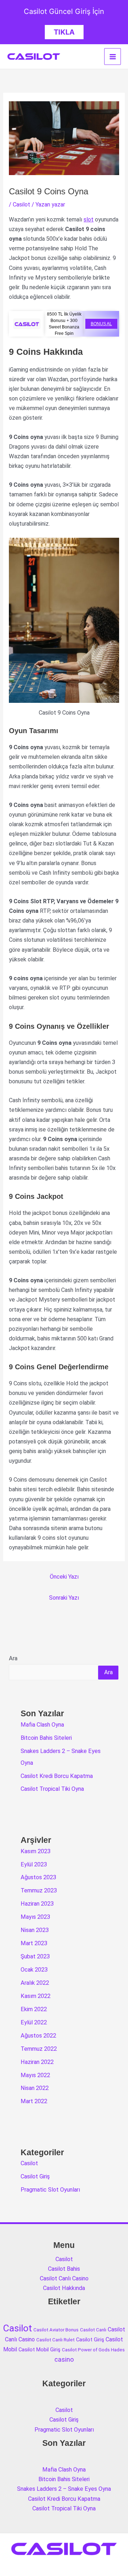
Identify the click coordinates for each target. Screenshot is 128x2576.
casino (64, 2359)
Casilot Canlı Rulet (55, 2340)
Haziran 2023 (37, 1904)
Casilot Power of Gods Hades (93, 2350)
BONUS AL (101, 324)
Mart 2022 (34, 2101)
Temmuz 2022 (39, 2049)
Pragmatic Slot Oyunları (50, 2190)
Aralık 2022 (35, 1983)
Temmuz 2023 (39, 1890)
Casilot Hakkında (64, 2288)
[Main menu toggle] (113, 57)
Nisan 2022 (35, 2088)
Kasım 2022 (36, 1996)
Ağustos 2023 (38, 1877)
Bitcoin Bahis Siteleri (46, 1738)
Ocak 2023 (34, 1970)
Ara (13, 1658)
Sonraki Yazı (64, 1598)
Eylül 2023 (34, 1864)
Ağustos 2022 (38, 2036)
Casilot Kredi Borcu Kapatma (57, 1776)
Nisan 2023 (35, 1930)
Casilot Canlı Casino (64, 2278)
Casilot (22, 205)
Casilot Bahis (64, 2269)
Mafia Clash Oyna (42, 1725)
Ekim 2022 (34, 2009)
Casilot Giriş (35, 2176)
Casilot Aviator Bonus (56, 2330)
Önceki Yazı (64, 1577)
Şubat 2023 (35, 1956)
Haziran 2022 (37, 2062)
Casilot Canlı (93, 2330)
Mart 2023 (34, 1943)
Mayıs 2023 (35, 1917)
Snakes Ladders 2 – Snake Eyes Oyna (64, 2489)
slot (89, 219)
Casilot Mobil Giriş (39, 2350)
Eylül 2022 (34, 2022)
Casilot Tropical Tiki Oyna (52, 1789)
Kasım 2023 (36, 1851)
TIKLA (64, 32)
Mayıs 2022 (35, 2075)
